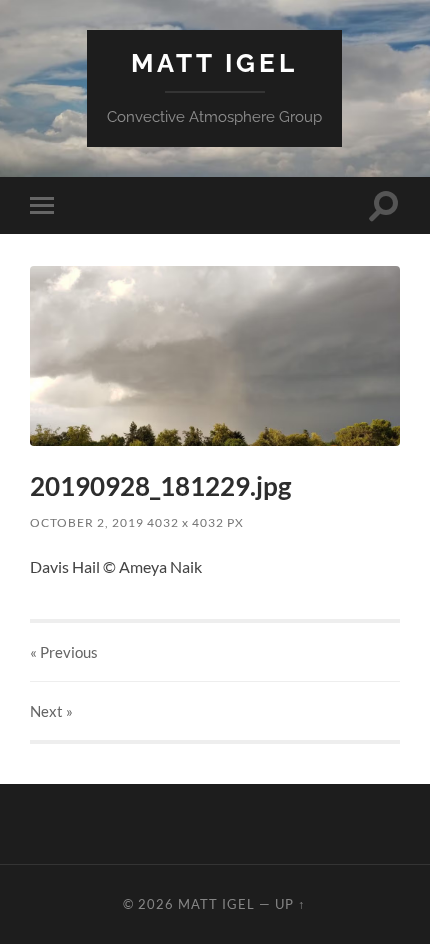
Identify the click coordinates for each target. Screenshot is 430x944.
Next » (51, 711)
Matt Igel (214, 62)
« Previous (64, 652)
